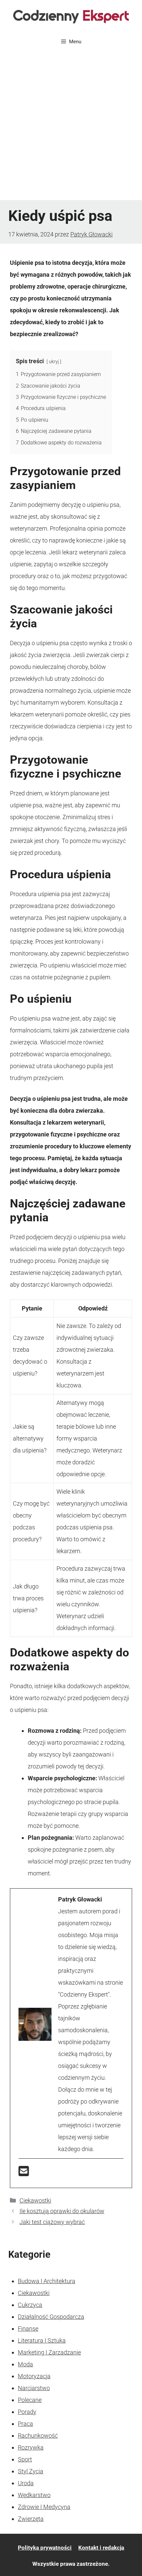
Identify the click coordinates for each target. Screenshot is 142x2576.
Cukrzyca (30, 2305)
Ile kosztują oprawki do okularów (62, 2211)
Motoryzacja (34, 2376)
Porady (27, 2412)
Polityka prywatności (45, 2548)
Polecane (30, 2400)
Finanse (28, 2329)
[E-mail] (24, 2173)
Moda (25, 2364)
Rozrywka (31, 2447)
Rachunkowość (38, 2436)
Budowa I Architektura (47, 2281)
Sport (25, 2459)
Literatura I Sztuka (42, 2340)
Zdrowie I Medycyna (44, 2507)
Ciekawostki (35, 2200)
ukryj (54, 362)
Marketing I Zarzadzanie (49, 2352)
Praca (25, 2424)
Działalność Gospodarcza (51, 2317)
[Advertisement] (71, 126)
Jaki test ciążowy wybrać (52, 2222)
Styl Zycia (31, 2471)
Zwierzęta (31, 2519)
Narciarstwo (34, 2388)
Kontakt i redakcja (101, 2548)
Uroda (26, 2483)
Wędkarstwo (34, 2495)
